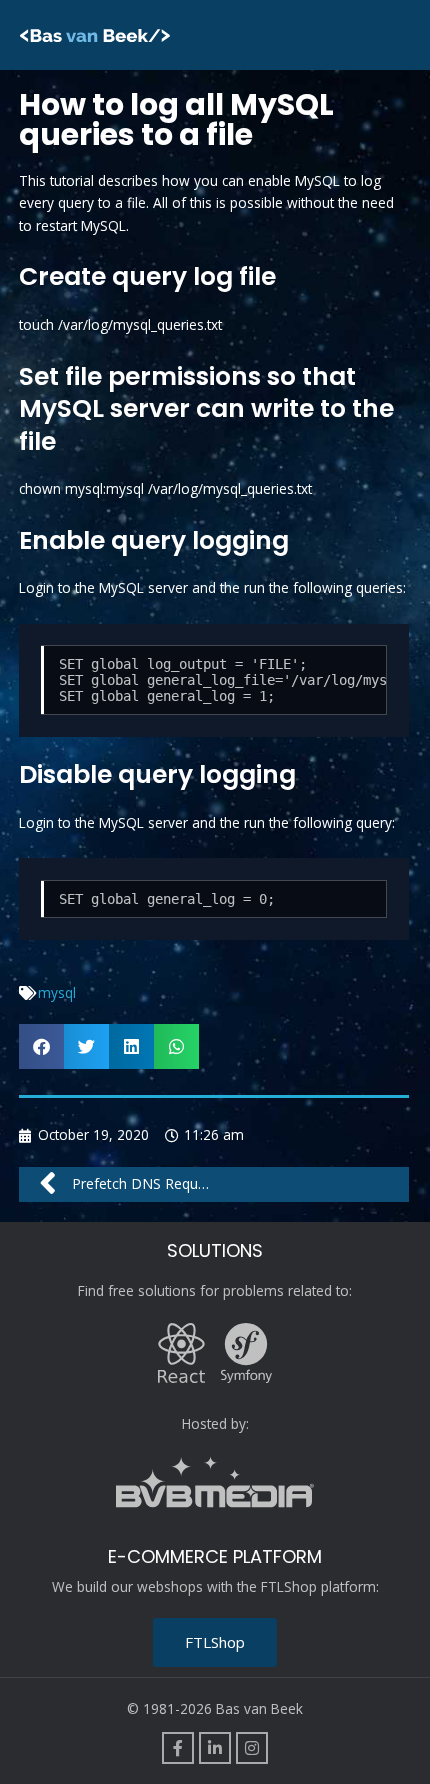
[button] (41, 1046)
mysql (57, 992)
